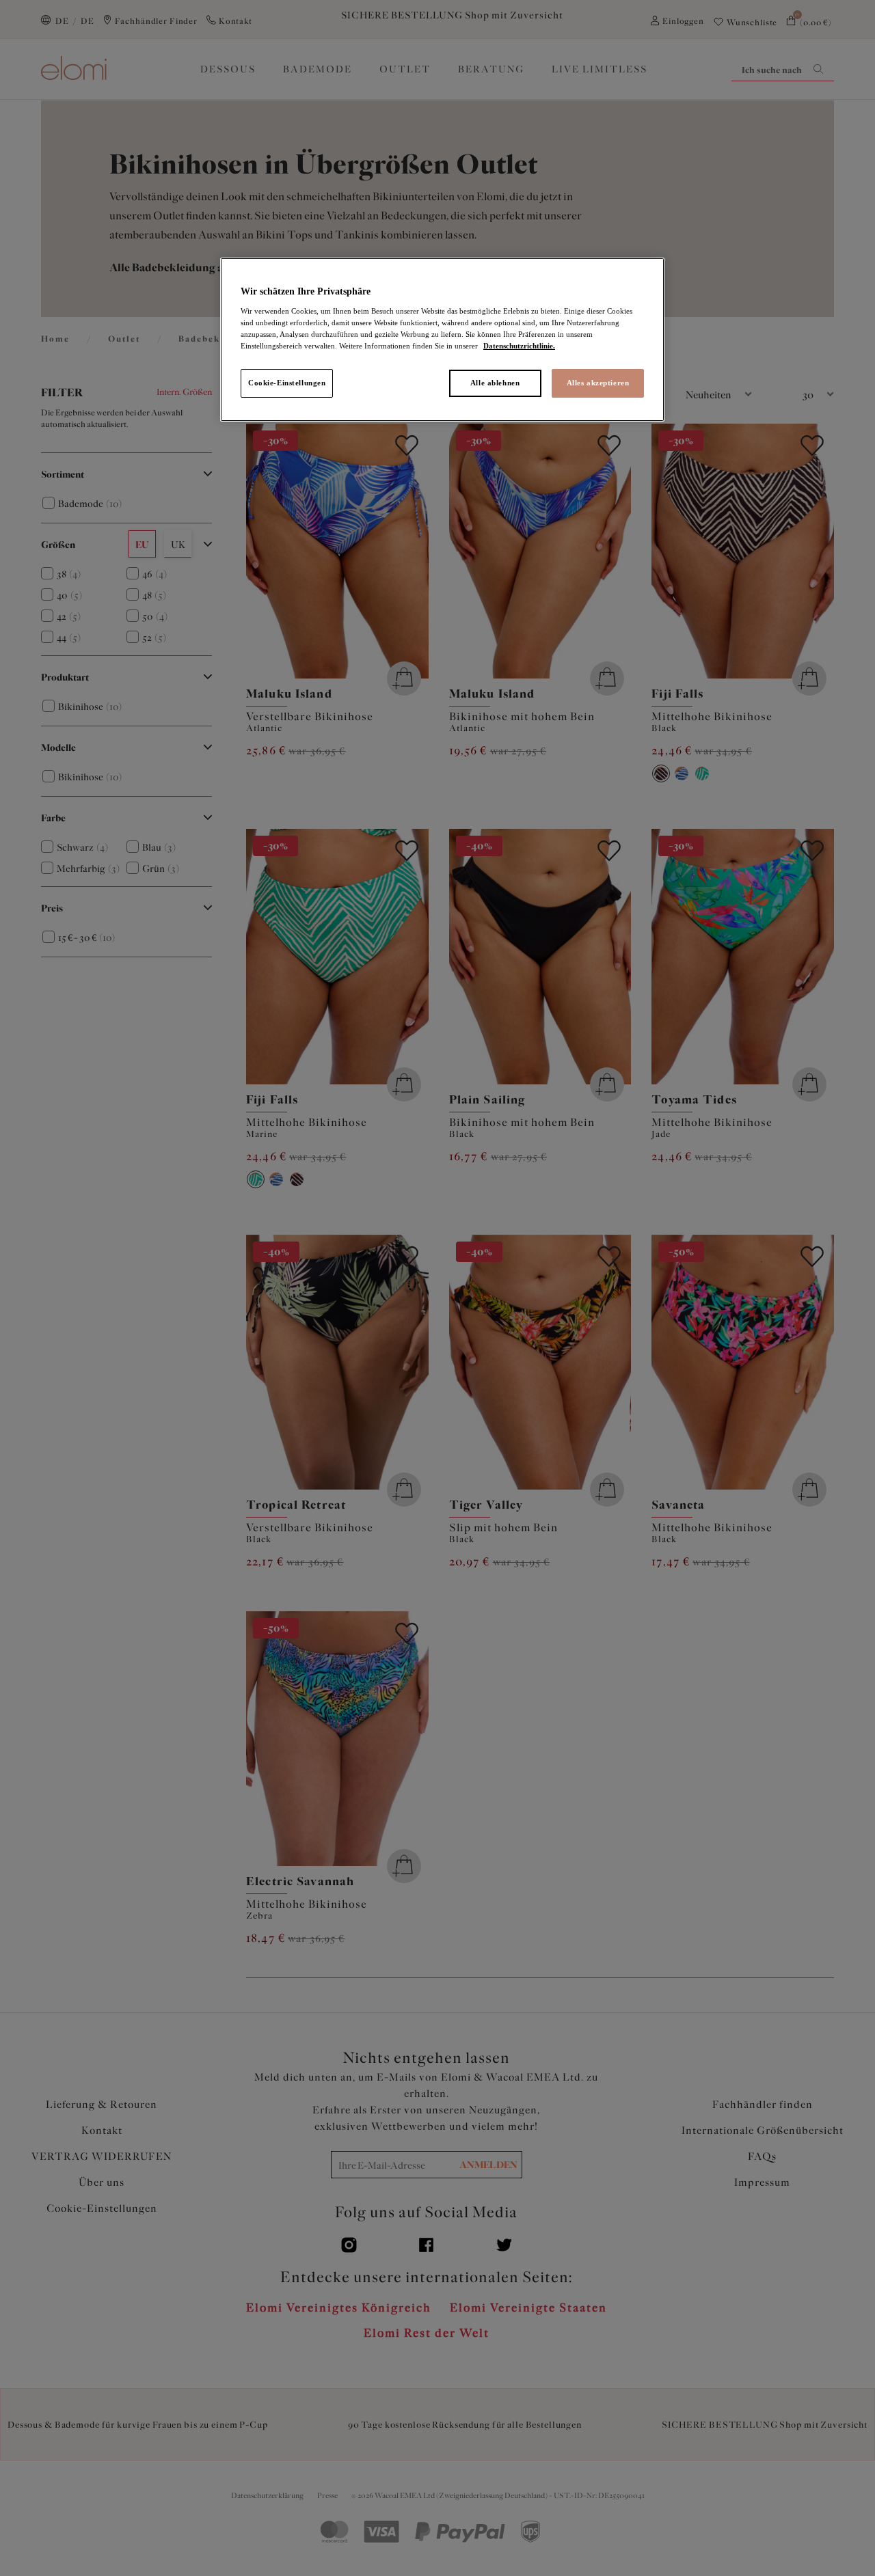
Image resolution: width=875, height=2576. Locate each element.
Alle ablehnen (495, 383)
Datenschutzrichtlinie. (519, 346)
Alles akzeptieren (598, 383)
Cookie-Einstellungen (287, 383)
